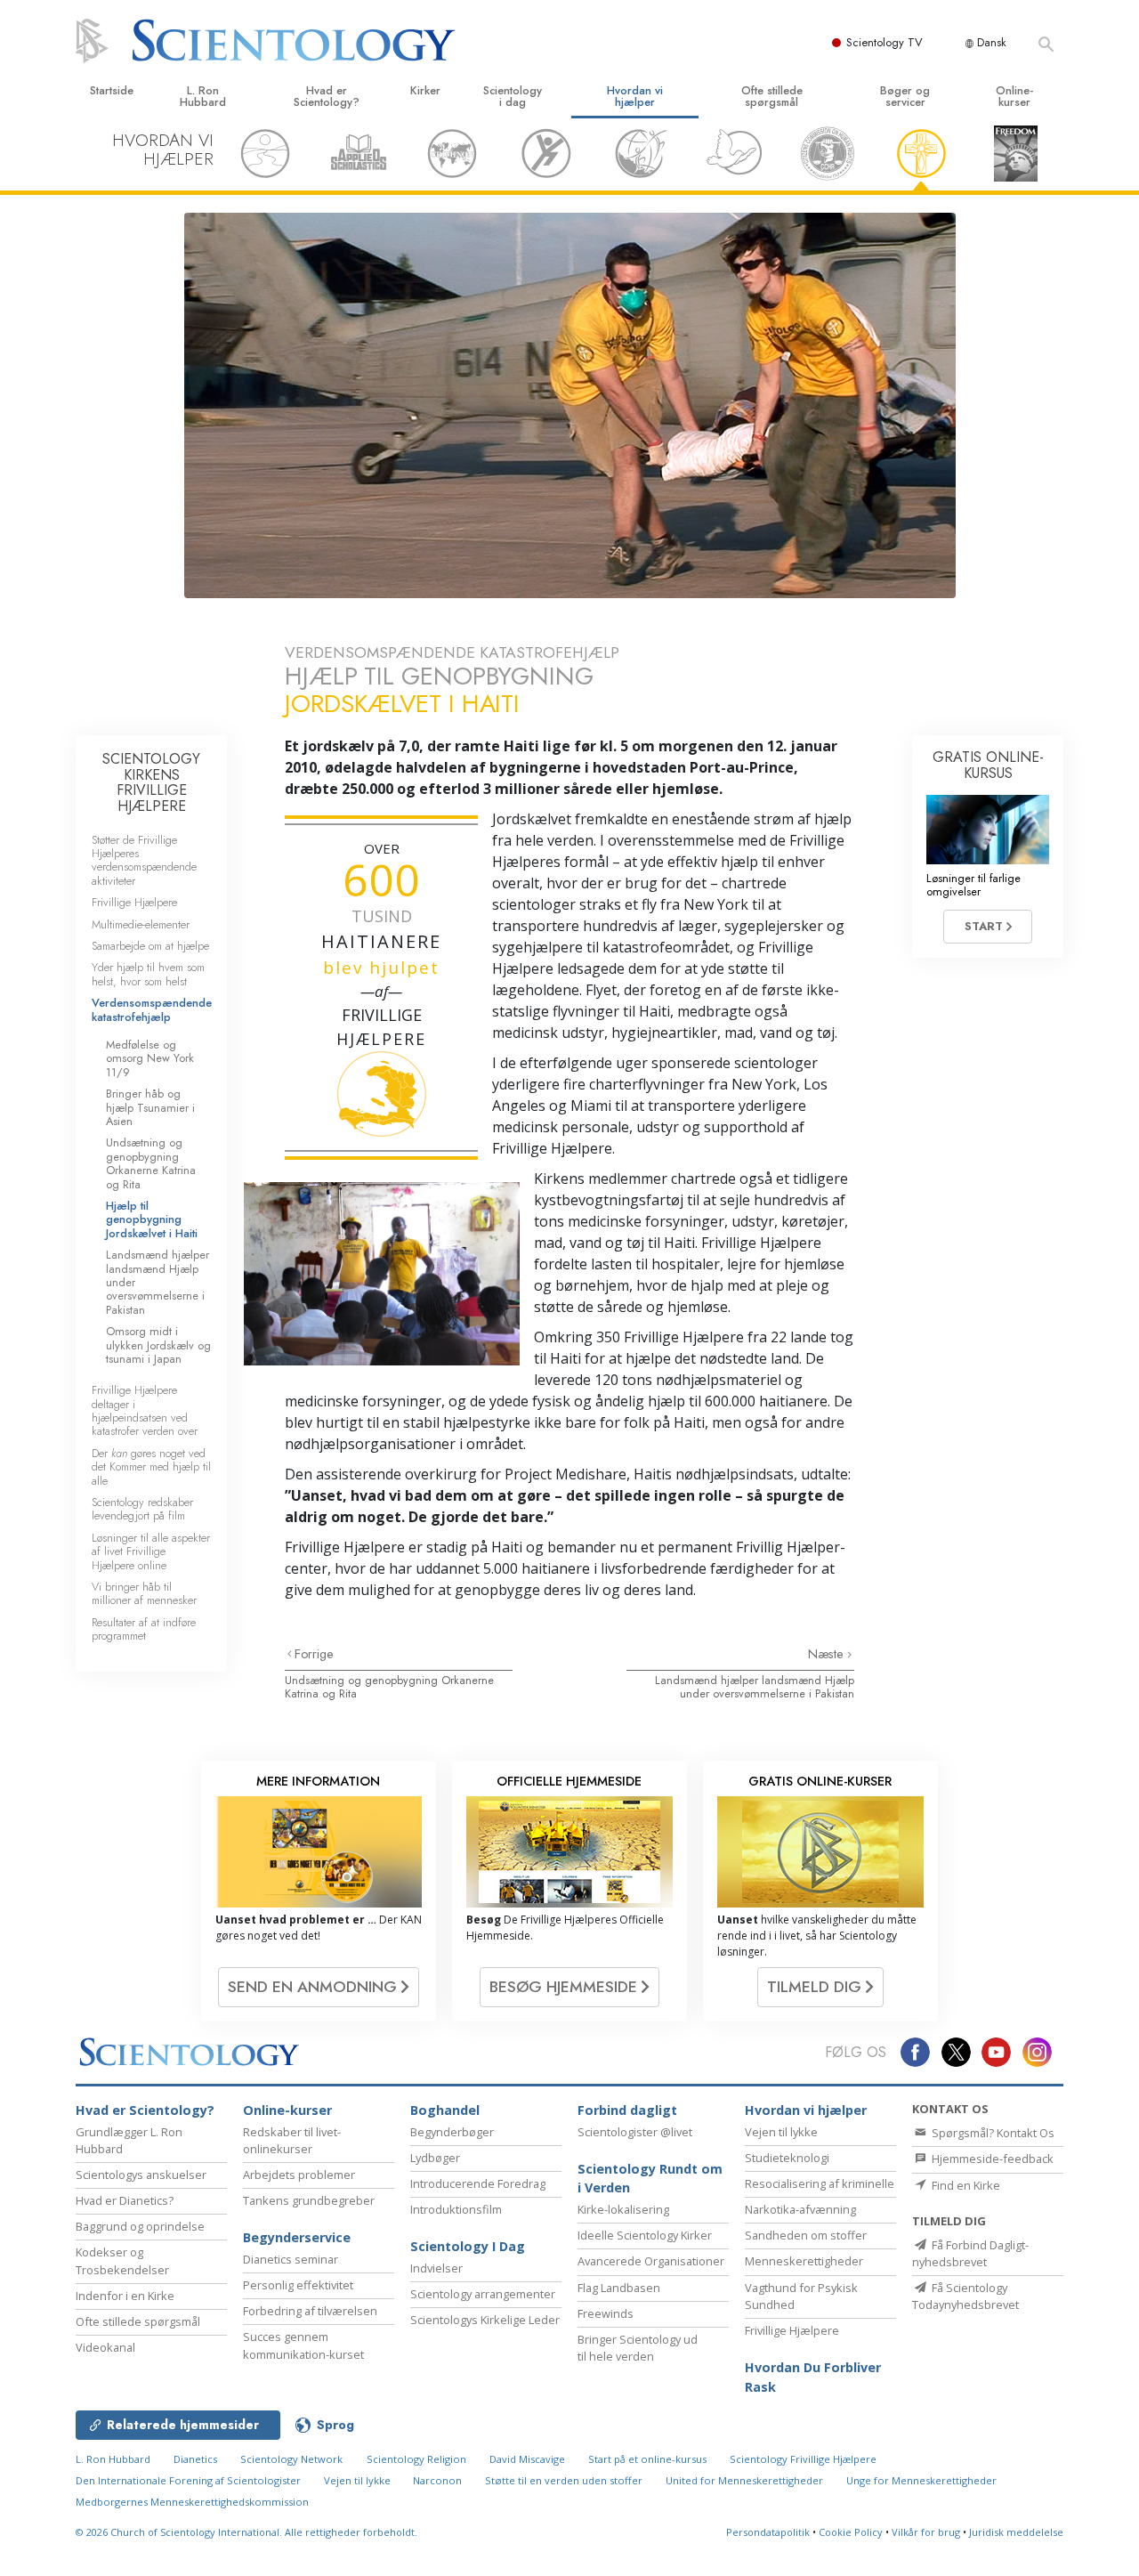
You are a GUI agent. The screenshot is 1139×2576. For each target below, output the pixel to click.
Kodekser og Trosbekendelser (122, 2260)
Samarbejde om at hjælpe (150, 946)
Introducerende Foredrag (478, 2183)
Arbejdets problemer (299, 2175)
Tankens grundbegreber (309, 2200)
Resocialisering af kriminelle (820, 2183)
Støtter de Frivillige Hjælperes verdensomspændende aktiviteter (144, 860)
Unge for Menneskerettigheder (921, 2480)
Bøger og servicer (905, 96)
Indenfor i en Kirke (125, 2296)
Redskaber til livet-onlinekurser (292, 2140)
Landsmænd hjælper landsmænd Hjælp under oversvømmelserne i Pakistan (755, 1687)
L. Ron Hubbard (203, 96)
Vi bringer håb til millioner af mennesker (144, 1593)
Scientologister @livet (635, 2132)
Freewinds (606, 2313)
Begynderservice (297, 2237)
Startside (112, 90)
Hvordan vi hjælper (635, 96)
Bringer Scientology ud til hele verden (638, 2348)
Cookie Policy (851, 2532)
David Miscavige (527, 2459)
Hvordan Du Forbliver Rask (813, 2377)
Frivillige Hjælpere (134, 902)
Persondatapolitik (768, 2532)
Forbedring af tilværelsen (310, 2311)
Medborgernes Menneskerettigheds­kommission (192, 2502)
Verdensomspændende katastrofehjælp (152, 1009)
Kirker (425, 90)
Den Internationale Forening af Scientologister (188, 2480)
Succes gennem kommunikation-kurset (303, 2345)
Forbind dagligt (627, 2110)
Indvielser (436, 2268)
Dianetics (195, 2459)
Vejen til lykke (781, 2132)
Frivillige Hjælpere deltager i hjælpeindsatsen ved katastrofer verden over (145, 1410)
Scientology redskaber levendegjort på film (142, 1509)
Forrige (314, 1654)
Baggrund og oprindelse (140, 2226)
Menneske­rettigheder (804, 2261)
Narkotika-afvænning (800, 2209)
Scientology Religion (416, 2459)
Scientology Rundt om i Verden (650, 2179)
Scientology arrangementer (483, 2294)
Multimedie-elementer (141, 924)
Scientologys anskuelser (141, 2175)
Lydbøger (435, 2158)
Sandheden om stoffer (806, 2235)
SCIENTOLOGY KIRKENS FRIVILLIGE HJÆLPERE (151, 782)
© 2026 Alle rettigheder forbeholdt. (246, 2532)
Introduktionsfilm (456, 2209)
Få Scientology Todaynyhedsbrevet (965, 2296)
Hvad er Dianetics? (125, 2200)
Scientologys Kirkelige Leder (485, 2320)
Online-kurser (1014, 96)
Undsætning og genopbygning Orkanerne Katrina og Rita (389, 1687)
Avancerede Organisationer (651, 2261)
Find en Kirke (965, 2185)
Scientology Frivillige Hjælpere (803, 2459)
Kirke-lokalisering (623, 2209)
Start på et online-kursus (647, 2459)
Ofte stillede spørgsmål (772, 96)
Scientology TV (885, 42)
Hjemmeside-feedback (991, 2159)
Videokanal (105, 2347)
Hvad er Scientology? (327, 96)
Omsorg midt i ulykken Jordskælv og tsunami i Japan (158, 1345)
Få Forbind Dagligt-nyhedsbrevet (970, 2253)
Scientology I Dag (468, 2246)
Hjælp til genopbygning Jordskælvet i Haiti (152, 1219)
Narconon (439, 2480)
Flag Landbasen (619, 2288)
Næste (828, 1654)
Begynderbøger (452, 2132)
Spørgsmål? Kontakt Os (992, 2133)
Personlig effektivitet (298, 2285)
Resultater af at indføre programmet (144, 1629)
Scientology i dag (513, 96)
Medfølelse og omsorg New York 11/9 (150, 1058)
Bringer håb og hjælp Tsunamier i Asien (150, 1107)
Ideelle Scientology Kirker (645, 2235)
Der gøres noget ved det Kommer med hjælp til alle (151, 1467)
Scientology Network (291, 2459)
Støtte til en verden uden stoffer (564, 2480)
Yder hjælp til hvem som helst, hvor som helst (148, 974)
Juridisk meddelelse (1016, 2532)
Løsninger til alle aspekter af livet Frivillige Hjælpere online (151, 1551)
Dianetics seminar (291, 2259)
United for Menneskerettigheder (744, 2480)
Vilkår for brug (926, 2532)
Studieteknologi (787, 2158)
